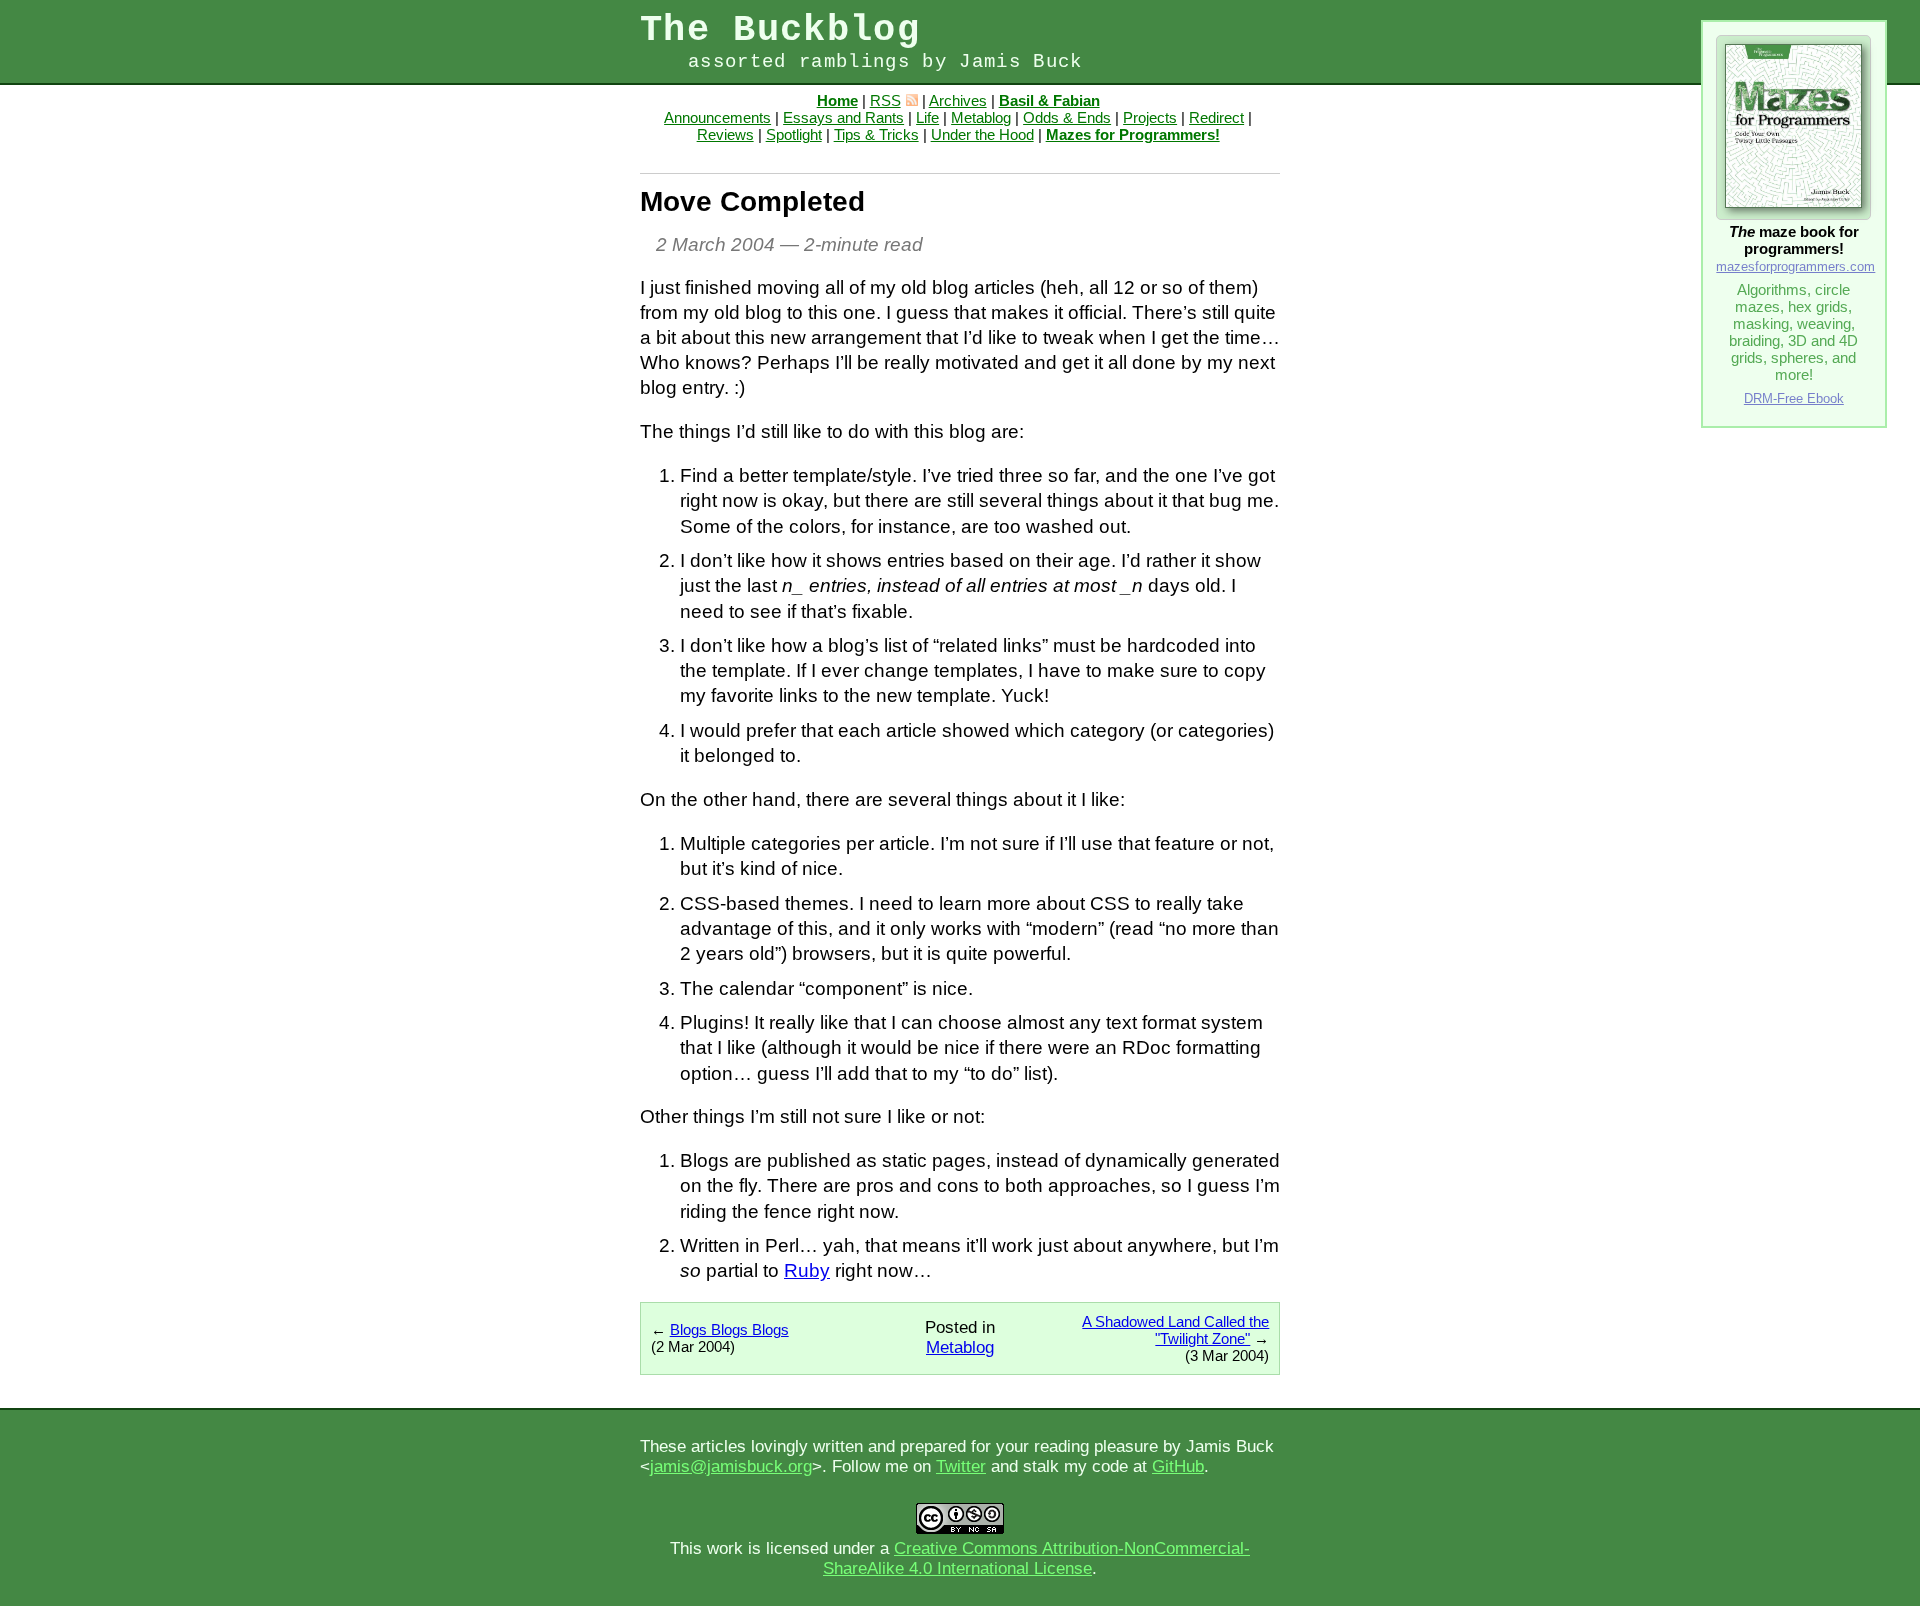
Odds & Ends (1067, 117)
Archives (958, 100)
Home (837, 100)
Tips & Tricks (876, 134)
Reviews (725, 134)
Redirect (1216, 117)
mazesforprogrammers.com (1795, 266)
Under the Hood (982, 134)
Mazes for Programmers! (1133, 134)
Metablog (981, 117)
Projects (1150, 117)
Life (927, 117)
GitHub (1178, 1466)
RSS (885, 100)
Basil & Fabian (1049, 100)
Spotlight (794, 134)
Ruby (807, 1270)
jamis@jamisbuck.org (731, 1466)
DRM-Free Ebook (1794, 398)
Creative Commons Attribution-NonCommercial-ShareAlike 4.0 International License (1036, 1558)
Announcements (717, 117)
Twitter (961, 1466)
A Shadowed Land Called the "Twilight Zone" (1175, 1330)
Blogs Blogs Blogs (729, 1329)
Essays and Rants (843, 117)
